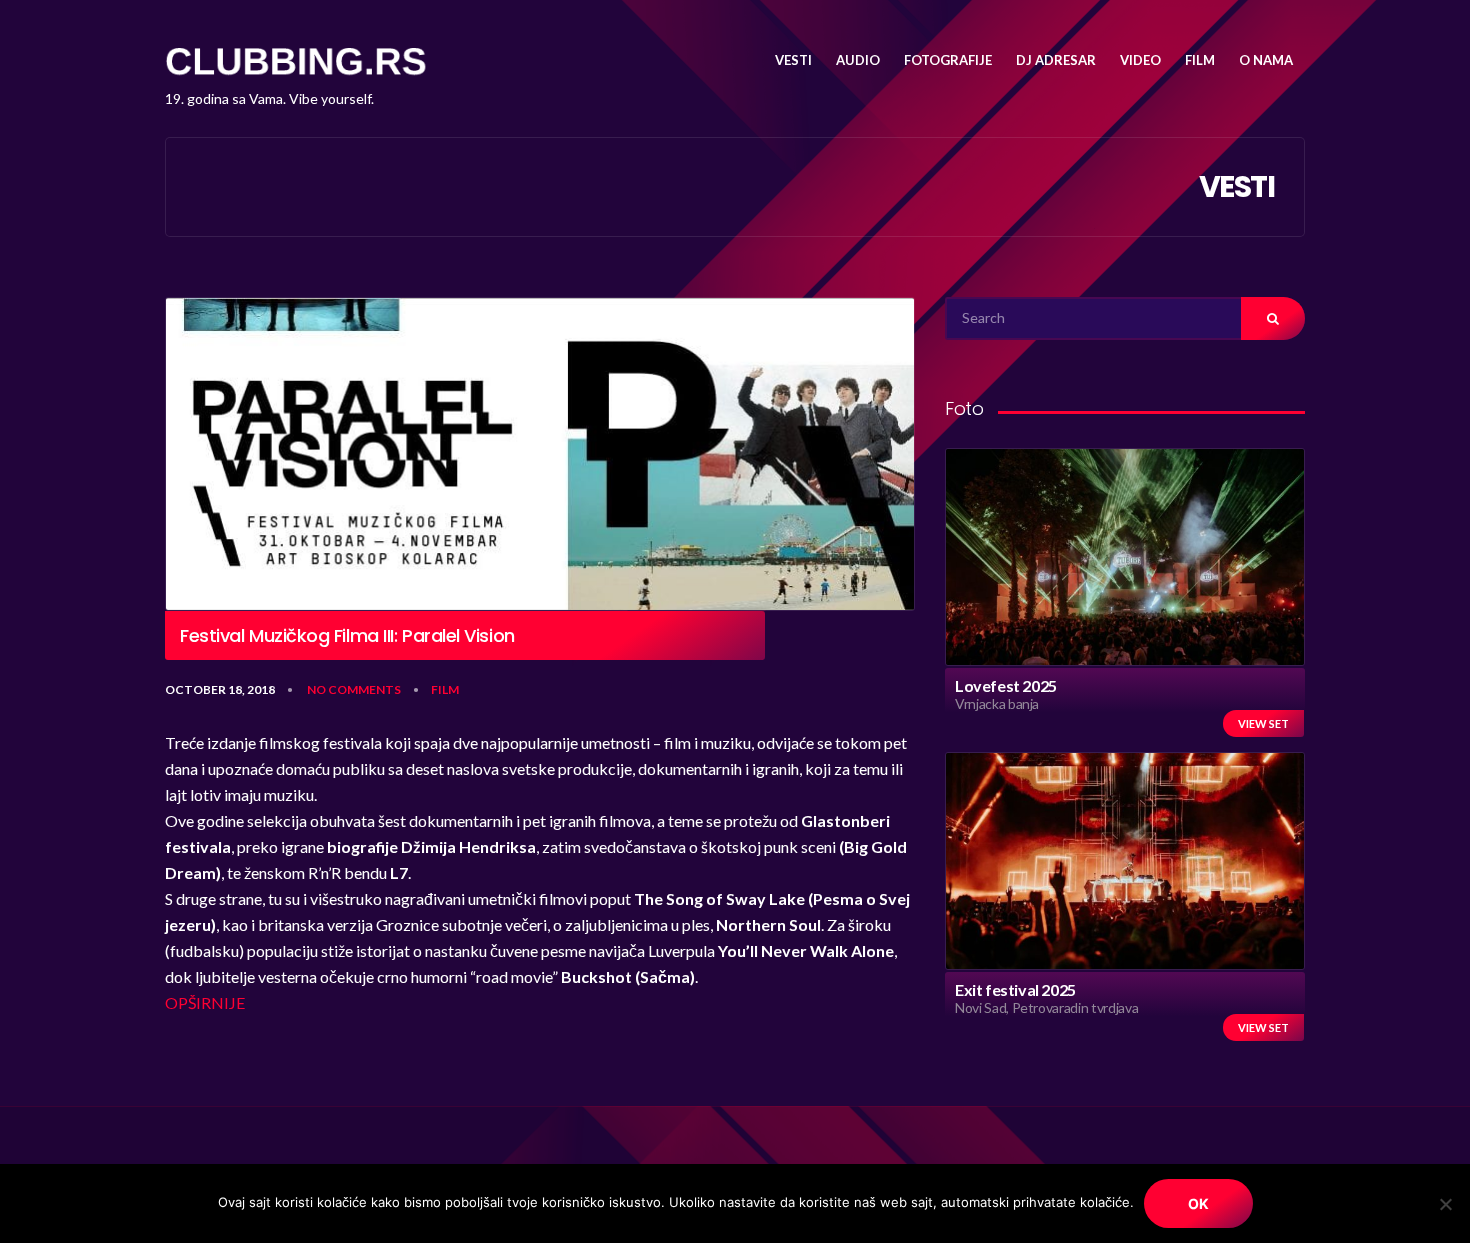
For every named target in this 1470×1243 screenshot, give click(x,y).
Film (445, 689)
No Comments (354, 689)
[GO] (1273, 318)
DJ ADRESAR (1056, 60)
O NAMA (1266, 60)
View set (1263, 723)
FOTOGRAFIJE (948, 60)
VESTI (793, 60)
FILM (1200, 60)
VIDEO (1140, 60)
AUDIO (858, 60)
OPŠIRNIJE (205, 1002)
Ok (1198, 1203)
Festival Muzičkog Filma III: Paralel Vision (347, 636)
